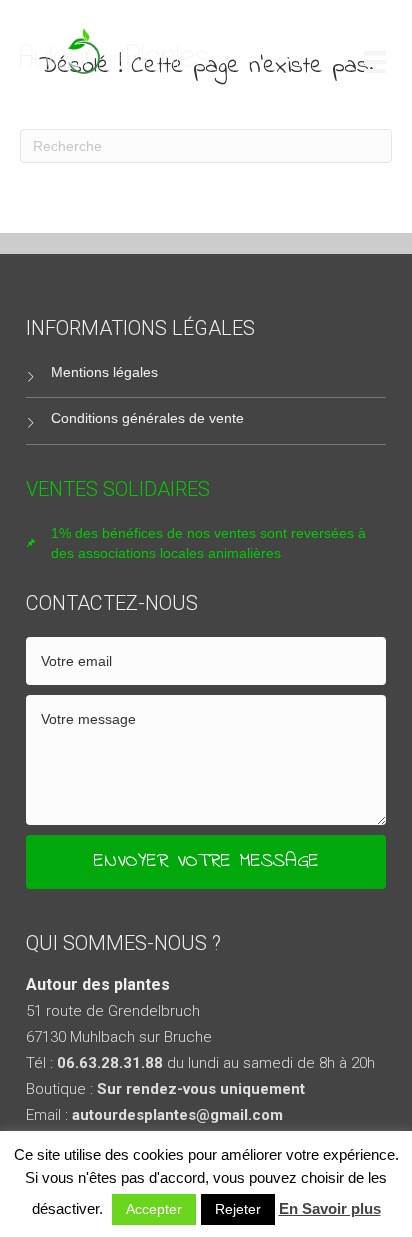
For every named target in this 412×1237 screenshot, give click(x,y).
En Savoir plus (330, 1208)
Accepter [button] (154, 1209)
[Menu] (375, 61)
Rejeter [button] (238, 1209)
